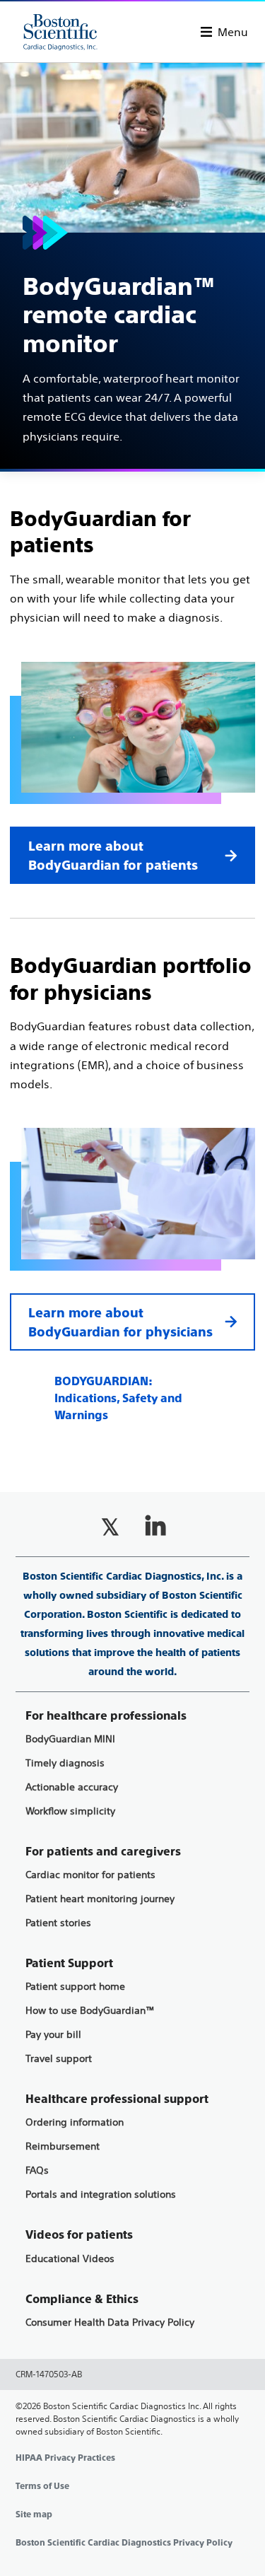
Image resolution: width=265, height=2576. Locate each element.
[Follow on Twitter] (110, 1527)
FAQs (37, 2170)
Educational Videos (70, 2259)
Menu (233, 32)
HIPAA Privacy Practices (65, 2458)
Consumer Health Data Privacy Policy (110, 2323)
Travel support (59, 2059)
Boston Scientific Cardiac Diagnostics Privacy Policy (124, 2543)
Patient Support (69, 1963)
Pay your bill (53, 2035)
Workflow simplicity (70, 1811)
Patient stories (58, 1923)
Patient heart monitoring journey (100, 1899)
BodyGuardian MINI (70, 1739)
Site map (34, 2514)
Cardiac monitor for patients (90, 1875)
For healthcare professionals (106, 1716)
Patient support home (75, 1987)
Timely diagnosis (65, 1763)
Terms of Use (42, 2486)
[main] (132, 744)
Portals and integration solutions (101, 2195)
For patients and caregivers (103, 1852)
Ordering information (75, 2122)
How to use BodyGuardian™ (90, 2011)
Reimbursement (63, 2146)
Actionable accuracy (72, 1787)
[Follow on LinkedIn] (155, 1527)
